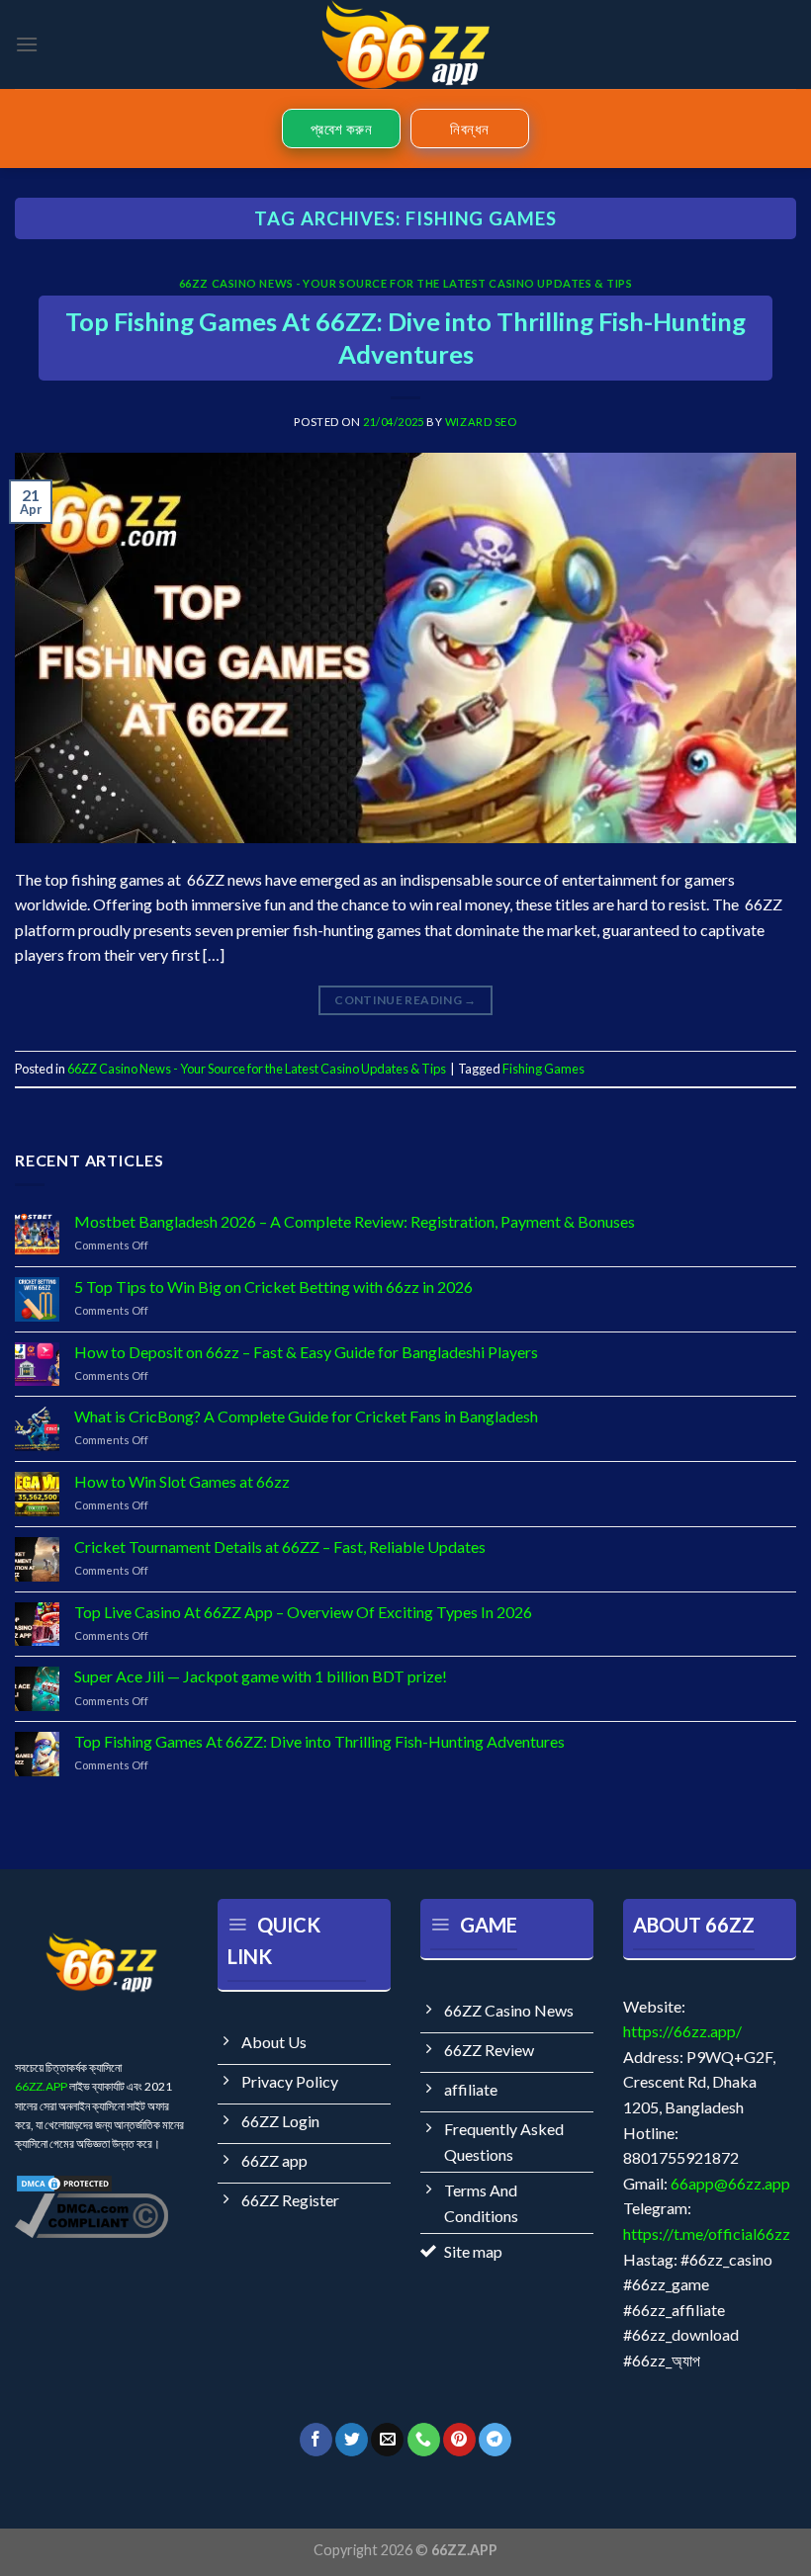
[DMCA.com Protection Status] (64, 2181)
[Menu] (27, 44)
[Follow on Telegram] (495, 2440)
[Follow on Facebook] (316, 2440)
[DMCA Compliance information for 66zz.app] (91, 2214)
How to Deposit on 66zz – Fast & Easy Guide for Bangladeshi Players (306, 1352)
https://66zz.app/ (682, 2031)
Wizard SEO (481, 422)
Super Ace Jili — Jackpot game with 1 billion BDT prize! (261, 1676)
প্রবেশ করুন (342, 129)
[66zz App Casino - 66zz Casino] (405, 44)
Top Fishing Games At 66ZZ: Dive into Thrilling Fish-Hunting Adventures (319, 1741)
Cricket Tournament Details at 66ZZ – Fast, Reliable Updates (280, 1546)
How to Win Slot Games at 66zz (182, 1481)
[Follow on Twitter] (352, 2440)
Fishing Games (543, 1069)
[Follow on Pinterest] (459, 2440)
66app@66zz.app (730, 2183)
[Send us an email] (387, 2440)
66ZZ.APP (41, 2086)
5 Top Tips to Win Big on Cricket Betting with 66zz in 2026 (273, 1287)
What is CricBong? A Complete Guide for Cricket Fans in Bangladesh (306, 1416)
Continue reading (405, 1000)
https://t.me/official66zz (707, 2233)
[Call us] (424, 2440)
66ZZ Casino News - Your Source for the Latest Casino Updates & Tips (406, 283)
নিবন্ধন (469, 129)
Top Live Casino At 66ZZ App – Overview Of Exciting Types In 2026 (303, 1612)
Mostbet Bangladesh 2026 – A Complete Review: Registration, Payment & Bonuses (355, 1221)
